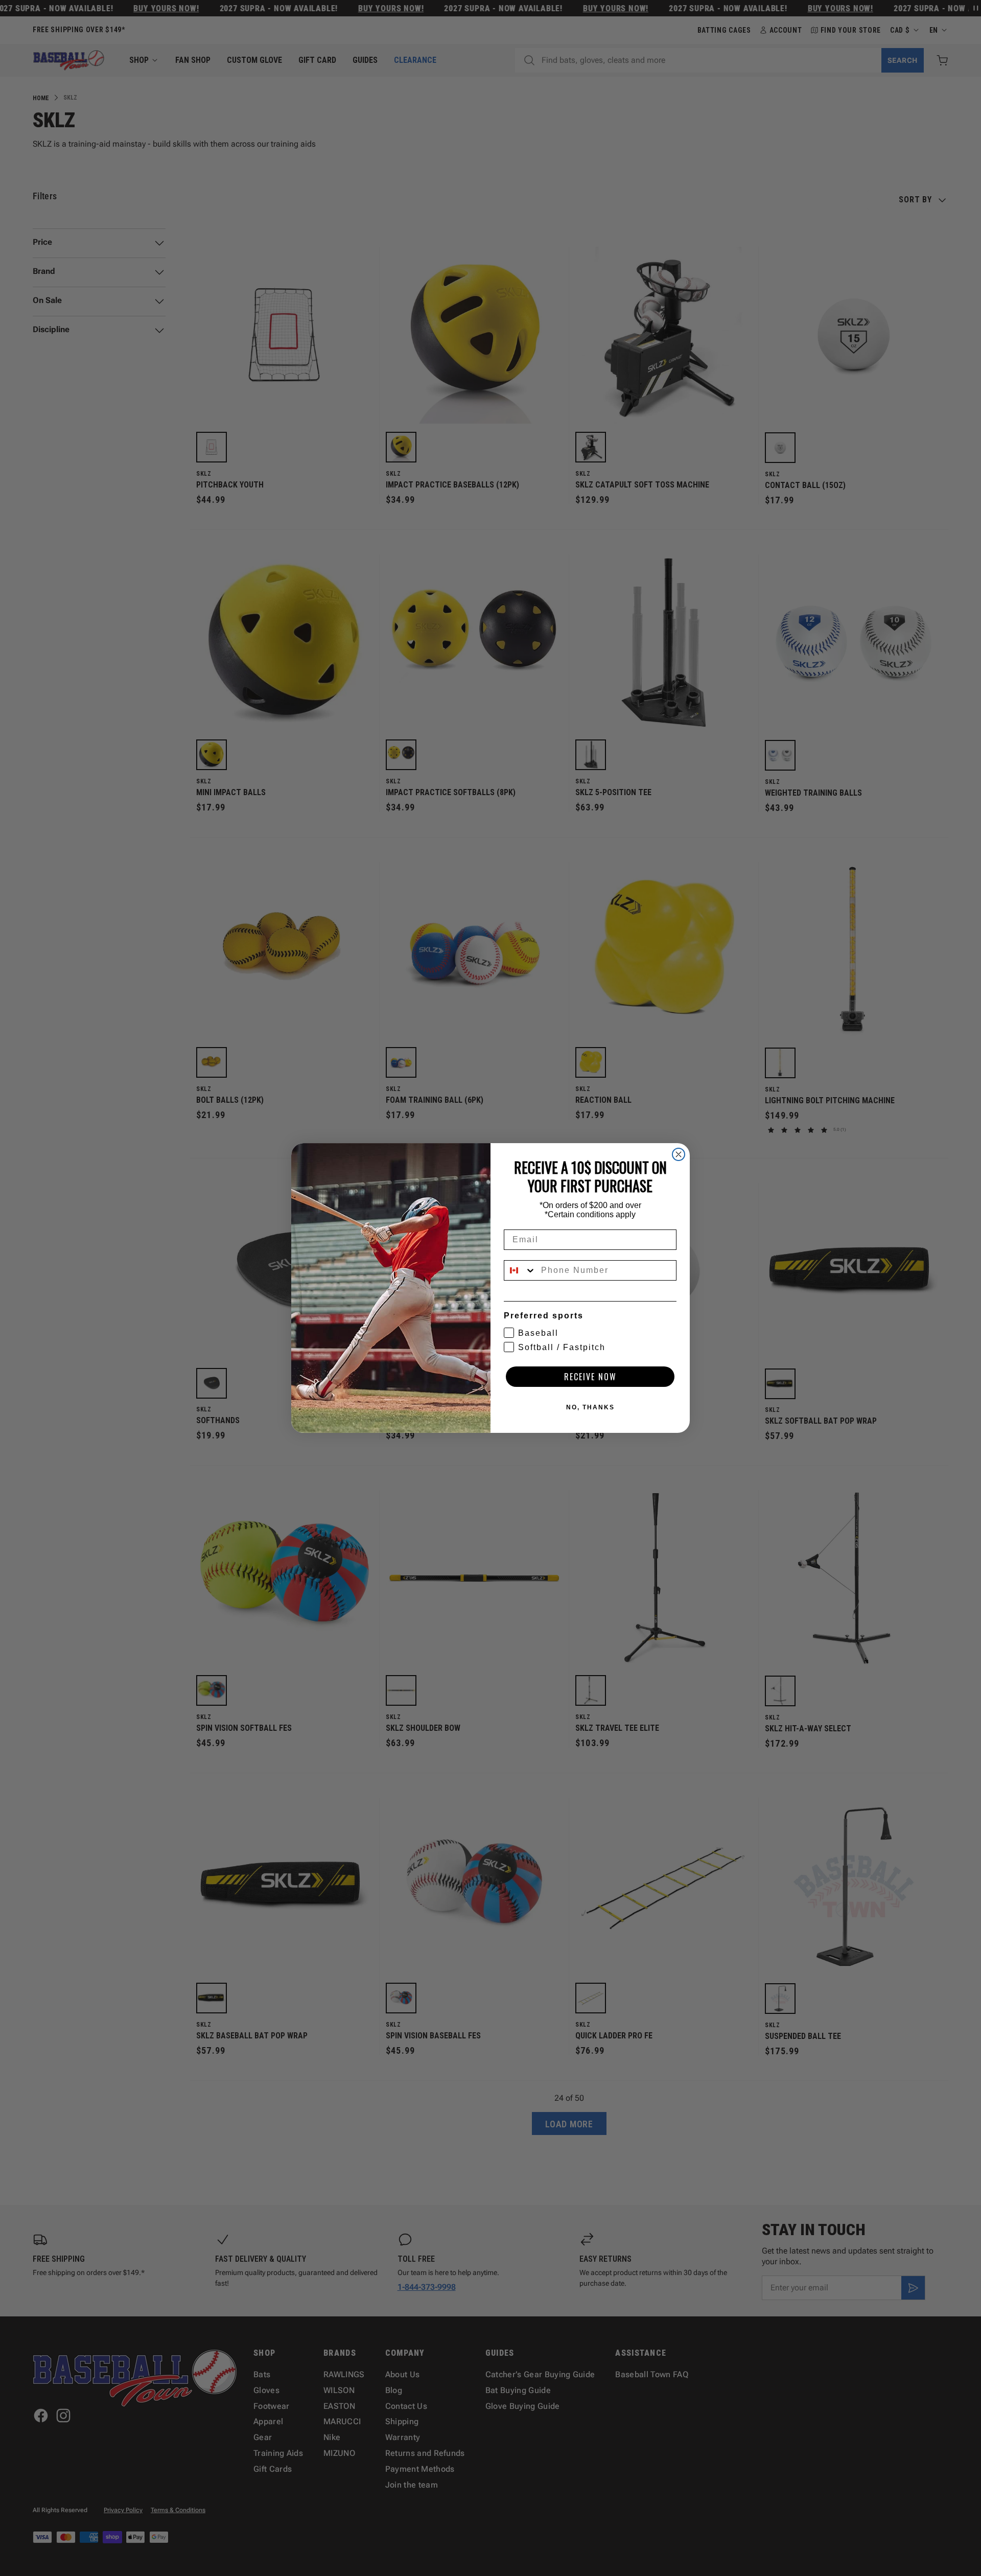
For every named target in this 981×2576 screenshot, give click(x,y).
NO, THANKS (590, 1407)
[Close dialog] (679, 1154)
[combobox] (520, 1270)
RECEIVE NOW (590, 1377)
